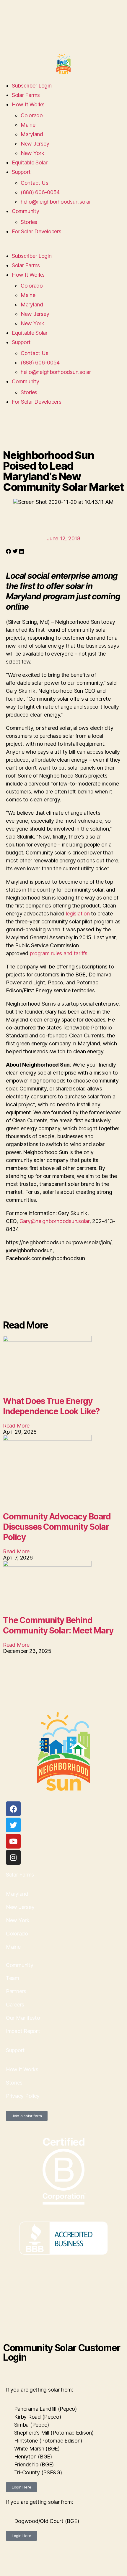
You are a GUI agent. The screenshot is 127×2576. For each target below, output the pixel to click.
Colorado (32, 115)
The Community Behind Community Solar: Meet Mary (58, 1625)
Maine (28, 125)
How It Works (28, 104)
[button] (63, 247)
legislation (78, 914)
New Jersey (35, 144)
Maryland (32, 134)
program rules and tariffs (59, 953)
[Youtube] (13, 1841)
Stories (29, 222)
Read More (16, 1426)
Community (26, 211)
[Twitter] (13, 1825)
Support (21, 172)
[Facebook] (13, 1809)
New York (32, 153)
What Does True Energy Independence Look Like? (51, 1406)
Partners (16, 1991)
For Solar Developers (37, 231)
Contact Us (34, 183)
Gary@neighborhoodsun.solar (54, 1221)
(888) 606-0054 (40, 192)
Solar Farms (26, 95)
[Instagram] (13, 1857)
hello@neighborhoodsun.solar (56, 202)
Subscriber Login (32, 86)
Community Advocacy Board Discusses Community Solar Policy (57, 1527)
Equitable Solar (30, 162)
